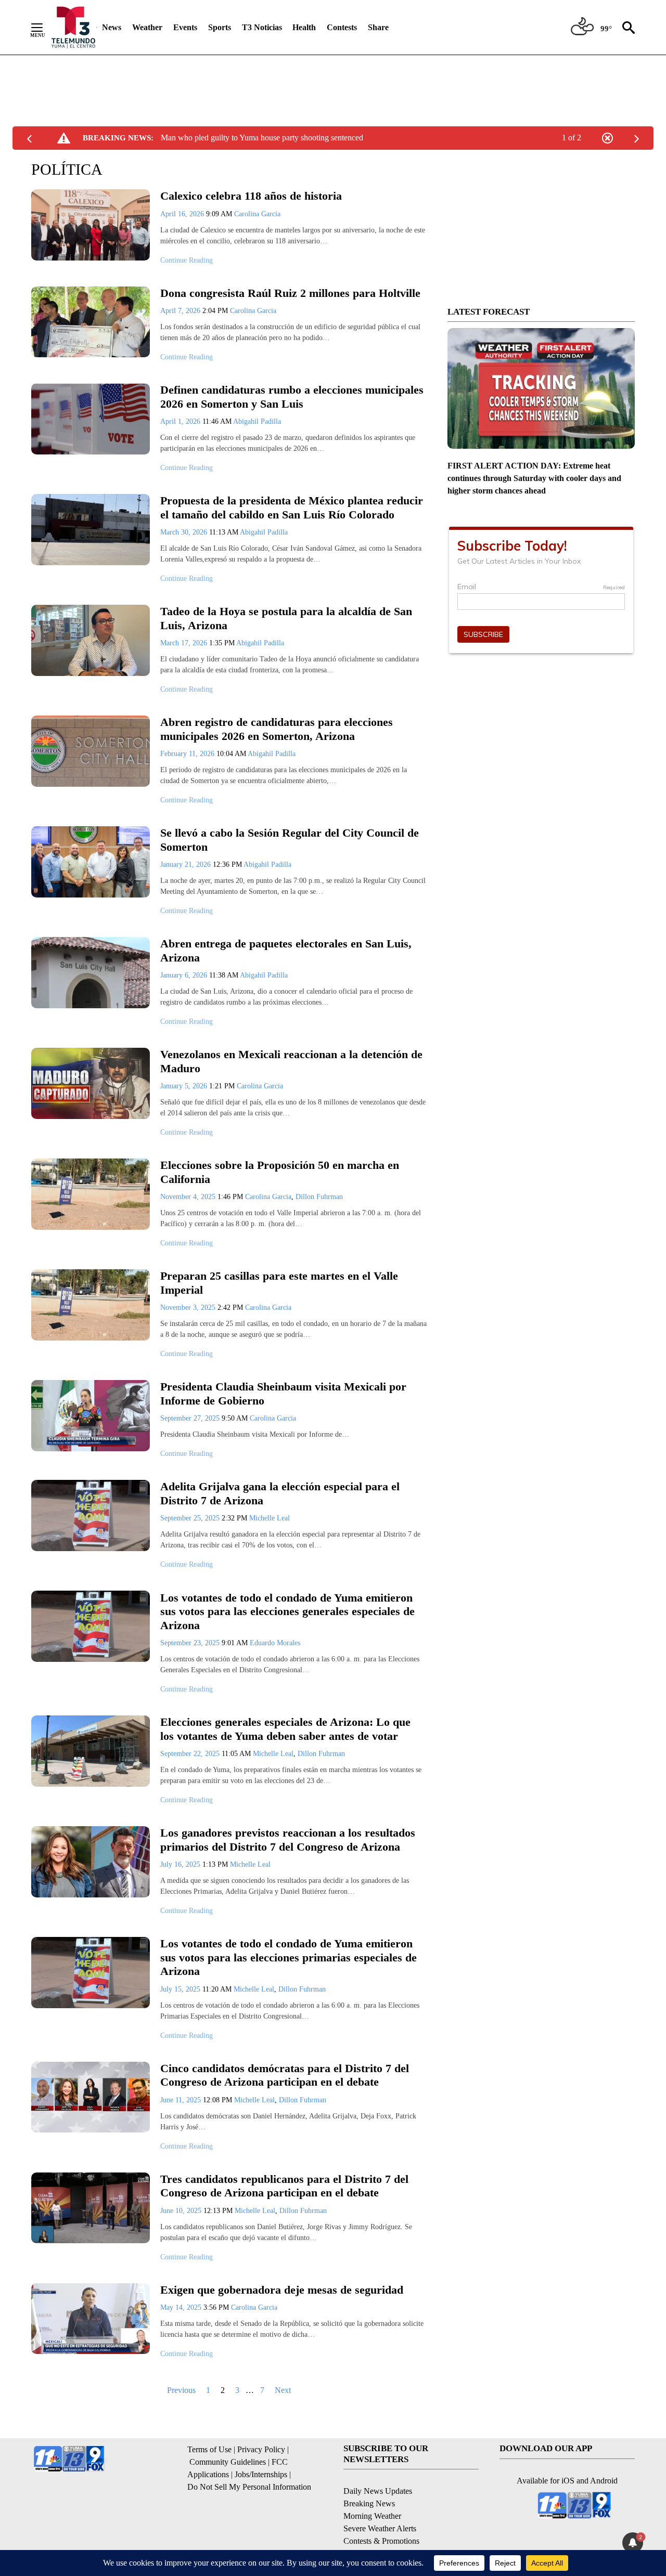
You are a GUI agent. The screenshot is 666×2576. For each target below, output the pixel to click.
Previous (181, 2390)
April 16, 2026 (183, 214)
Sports (220, 27)
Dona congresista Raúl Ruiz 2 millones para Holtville (290, 293)
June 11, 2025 (182, 2100)
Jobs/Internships (261, 2474)
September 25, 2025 (191, 1518)
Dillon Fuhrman (319, 1197)
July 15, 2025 (181, 1989)
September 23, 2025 (191, 1643)
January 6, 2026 (185, 975)
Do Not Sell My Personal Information (249, 2487)
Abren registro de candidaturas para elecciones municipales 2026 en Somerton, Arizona (277, 729)
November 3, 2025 (189, 1307)
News (112, 27)
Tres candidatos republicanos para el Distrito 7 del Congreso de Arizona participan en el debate (284, 2186)
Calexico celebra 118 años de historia (251, 196)
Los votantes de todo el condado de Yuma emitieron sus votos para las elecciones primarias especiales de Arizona (289, 1957)
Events (185, 27)
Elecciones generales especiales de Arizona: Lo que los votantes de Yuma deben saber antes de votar (285, 1729)
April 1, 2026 (181, 421)
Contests (342, 27)
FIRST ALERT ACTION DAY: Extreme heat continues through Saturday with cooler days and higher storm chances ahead (534, 478)
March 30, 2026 (185, 532)
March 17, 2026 (185, 643)
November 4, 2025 (189, 1197)
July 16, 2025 (181, 1864)
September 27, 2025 (191, 1418)
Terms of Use (209, 2449)
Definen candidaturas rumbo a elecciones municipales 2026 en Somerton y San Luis (292, 397)
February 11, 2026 (188, 754)
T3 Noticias (262, 27)
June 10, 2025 (182, 2211)
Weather (147, 27)
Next (283, 2390)
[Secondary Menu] (45, 28)
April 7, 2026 (181, 311)
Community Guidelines (228, 2462)
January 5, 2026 (185, 1086)
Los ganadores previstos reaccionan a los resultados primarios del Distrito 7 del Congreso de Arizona (288, 1840)
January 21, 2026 (187, 864)
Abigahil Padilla (257, 421)
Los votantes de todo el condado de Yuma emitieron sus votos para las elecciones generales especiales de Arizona (287, 1611)
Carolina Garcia (257, 214)
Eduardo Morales (275, 1643)
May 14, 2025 (182, 2307)
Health (304, 27)
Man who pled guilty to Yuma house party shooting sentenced (262, 138)
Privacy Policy (261, 2449)
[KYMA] (73, 27)
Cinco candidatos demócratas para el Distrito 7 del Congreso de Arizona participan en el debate (285, 2075)
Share (378, 27)
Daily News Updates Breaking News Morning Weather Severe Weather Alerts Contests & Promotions (381, 2516)
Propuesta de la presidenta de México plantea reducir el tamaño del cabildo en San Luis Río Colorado (292, 508)
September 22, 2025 (191, 1754)
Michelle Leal (270, 1518)
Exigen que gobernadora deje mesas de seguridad (282, 2290)
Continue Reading (187, 260)
